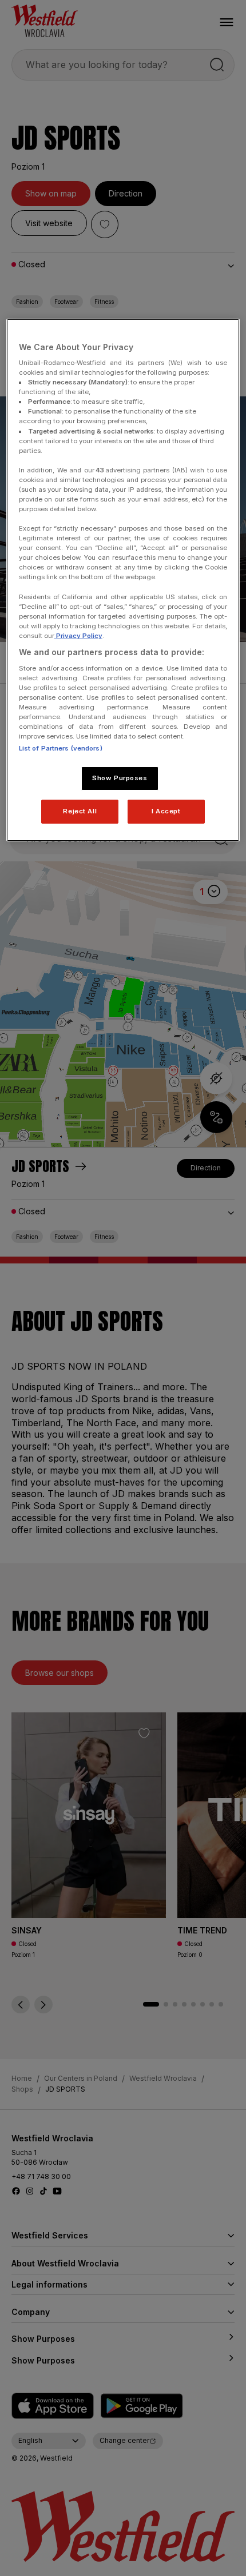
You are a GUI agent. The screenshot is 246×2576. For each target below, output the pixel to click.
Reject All (80, 811)
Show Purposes (120, 778)
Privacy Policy (78, 636)
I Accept (166, 811)
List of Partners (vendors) (61, 748)
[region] (123, 580)
